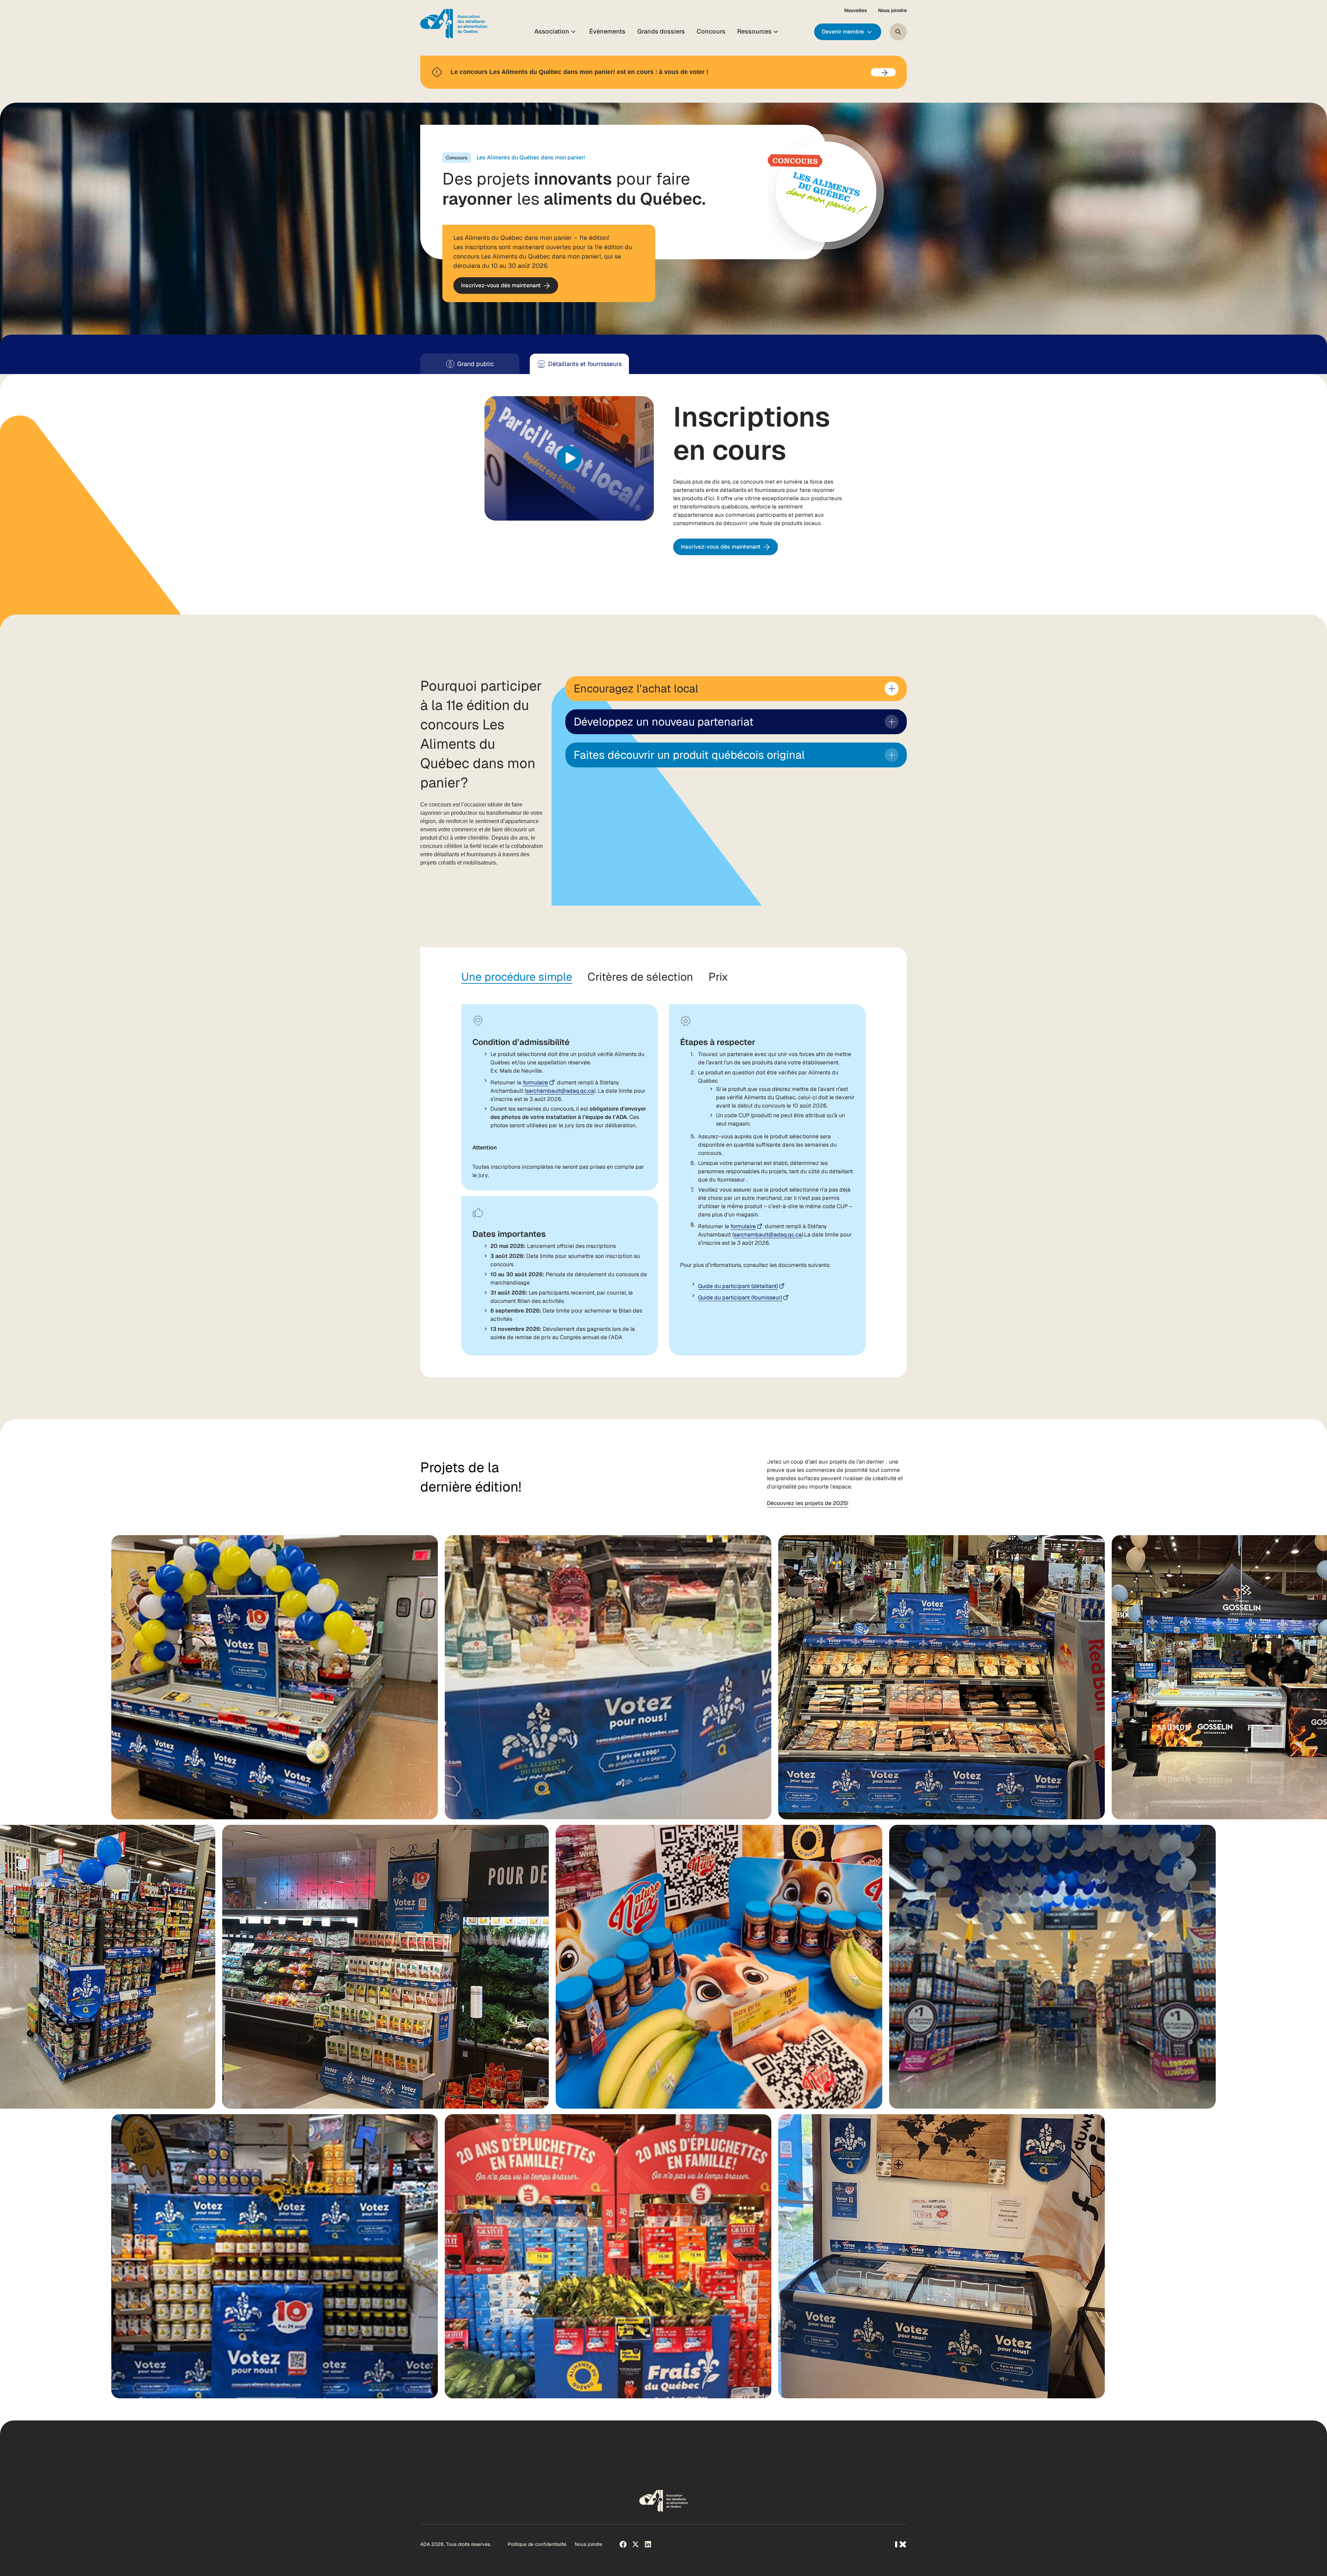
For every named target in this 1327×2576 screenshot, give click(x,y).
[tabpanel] (664, 1170)
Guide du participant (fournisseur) (740, 1298)
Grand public (476, 364)
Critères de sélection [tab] (640, 977)
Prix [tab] (718, 977)
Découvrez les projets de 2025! (808, 1503)
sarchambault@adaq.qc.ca (560, 1091)
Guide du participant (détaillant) (738, 1286)
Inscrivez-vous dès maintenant (501, 288)
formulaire (535, 1082)
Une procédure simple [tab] (517, 977)
